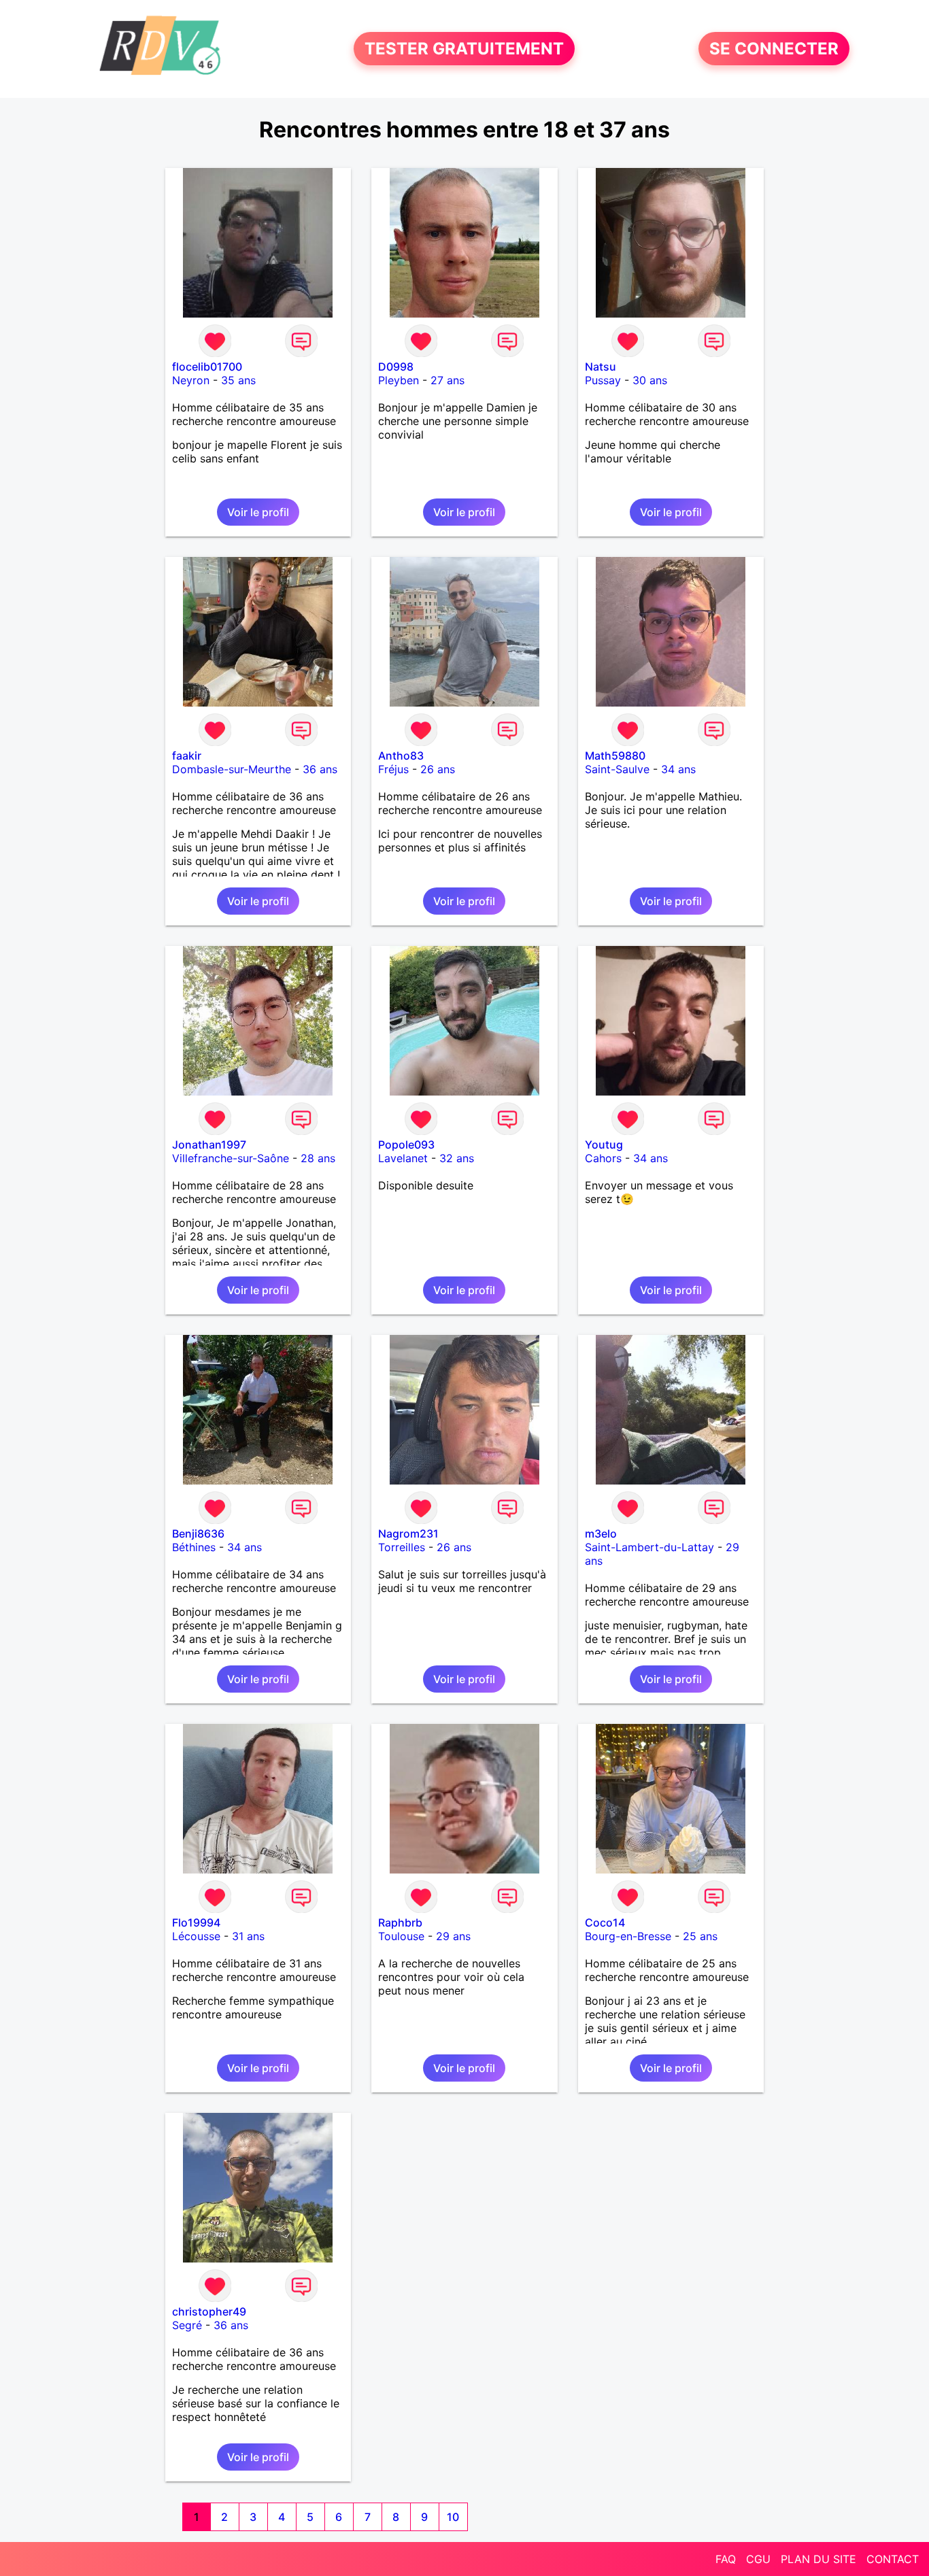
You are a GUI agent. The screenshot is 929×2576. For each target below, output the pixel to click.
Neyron (191, 380)
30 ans (650, 380)
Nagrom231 (408, 1533)
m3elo (601, 1533)
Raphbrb (400, 1922)
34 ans (678, 769)
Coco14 (605, 1922)
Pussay (603, 380)
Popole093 (406, 1145)
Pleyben (399, 380)
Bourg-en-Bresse (628, 1936)
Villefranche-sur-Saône (231, 1158)
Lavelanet (403, 1158)
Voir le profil (258, 512)
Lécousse (196, 1936)
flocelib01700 (207, 367)
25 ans (700, 1936)
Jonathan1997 (209, 1145)
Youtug (604, 1145)
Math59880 (615, 756)
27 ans (447, 380)
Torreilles (402, 1547)
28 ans (318, 1158)
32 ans (457, 1158)
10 (453, 2517)
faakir (187, 756)
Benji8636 (198, 1533)
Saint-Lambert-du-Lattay (649, 1547)
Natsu (601, 367)
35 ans (238, 380)
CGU (758, 2559)
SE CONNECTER (774, 49)
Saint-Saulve (617, 769)
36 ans (320, 769)
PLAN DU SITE (818, 2559)
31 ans (248, 1936)
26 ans (438, 769)
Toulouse (401, 1936)
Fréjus (393, 769)
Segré (187, 2325)
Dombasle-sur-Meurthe (232, 769)
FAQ (726, 2559)
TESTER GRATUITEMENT (464, 49)
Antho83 (401, 756)
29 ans (453, 1936)
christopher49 (209, 2311)
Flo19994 (196, 1922)
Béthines (194, 1547)
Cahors (603, 1158)
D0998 (396, 367)
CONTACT (893, 2559)
